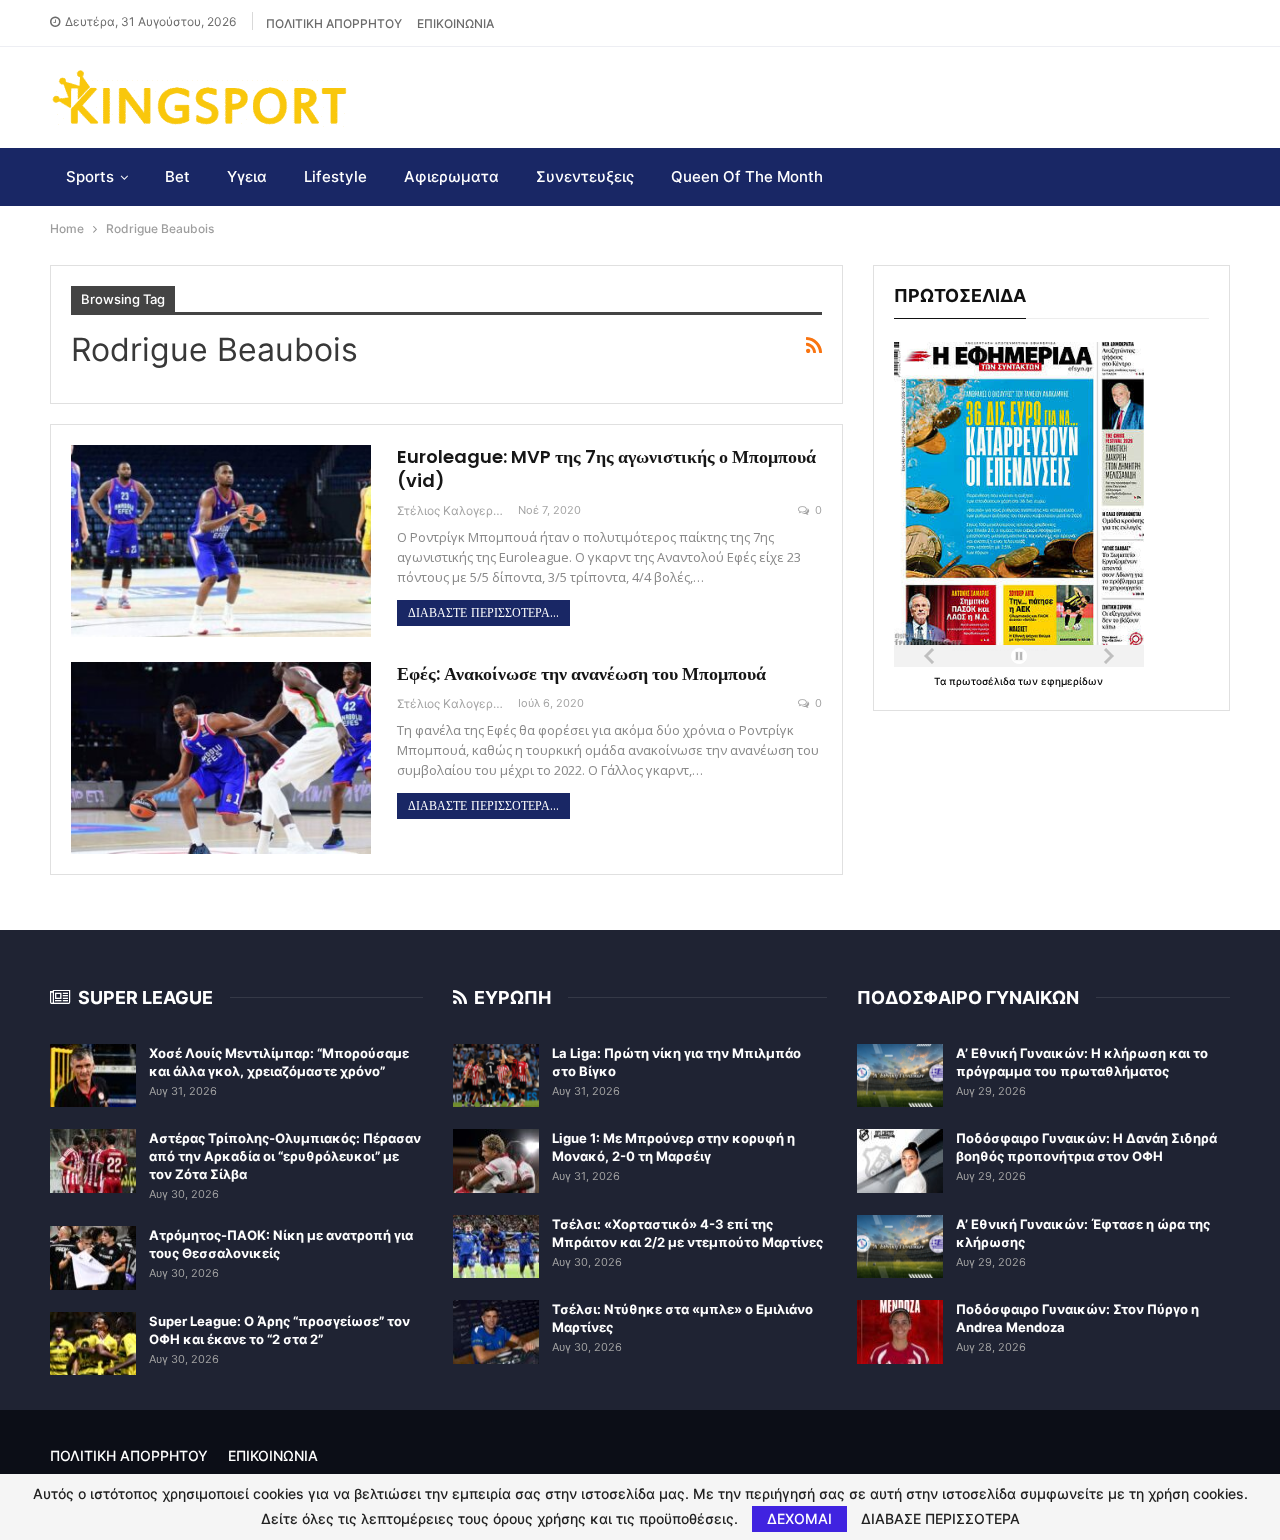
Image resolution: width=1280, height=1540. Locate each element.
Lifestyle (335, 176)
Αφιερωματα (451, 176)
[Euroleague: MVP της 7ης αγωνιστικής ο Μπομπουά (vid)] (221, 541)
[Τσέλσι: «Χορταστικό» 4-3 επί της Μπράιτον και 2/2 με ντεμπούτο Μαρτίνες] (496, 1247)
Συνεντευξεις (585, 176)
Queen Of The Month (747, 176)
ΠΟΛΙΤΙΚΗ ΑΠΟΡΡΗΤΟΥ (334, 23)
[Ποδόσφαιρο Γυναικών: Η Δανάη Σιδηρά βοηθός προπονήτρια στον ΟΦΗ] (900, 1161)
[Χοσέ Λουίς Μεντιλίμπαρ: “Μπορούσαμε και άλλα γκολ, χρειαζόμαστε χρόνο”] (93, 1076)
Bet (177, 176)
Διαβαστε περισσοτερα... (483, 613)
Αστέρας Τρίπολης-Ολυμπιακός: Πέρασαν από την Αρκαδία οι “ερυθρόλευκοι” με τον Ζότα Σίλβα (285, 1156)
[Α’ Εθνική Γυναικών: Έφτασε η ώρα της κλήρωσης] (900, 1247)
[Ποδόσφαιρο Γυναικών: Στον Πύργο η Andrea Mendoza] (900, 1332)
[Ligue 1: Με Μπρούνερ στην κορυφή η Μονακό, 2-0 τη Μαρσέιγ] (496, 1161)
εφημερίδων (1072, 681)
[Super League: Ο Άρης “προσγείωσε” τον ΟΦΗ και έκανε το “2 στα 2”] (93, 1344)
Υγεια (247, 176)
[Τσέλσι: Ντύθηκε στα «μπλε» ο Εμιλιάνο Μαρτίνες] (496, 1332)
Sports (90, 176)
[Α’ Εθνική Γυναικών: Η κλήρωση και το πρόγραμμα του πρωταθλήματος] (900, 1076)
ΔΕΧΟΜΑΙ (799, 1518)
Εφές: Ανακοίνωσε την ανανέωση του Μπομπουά (581, 673)
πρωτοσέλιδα (983, 681)
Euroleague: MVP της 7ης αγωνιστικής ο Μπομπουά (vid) (606, 468)
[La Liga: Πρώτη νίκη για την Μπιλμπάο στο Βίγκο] (496, 1076)
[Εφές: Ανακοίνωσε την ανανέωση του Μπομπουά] (221, 758)
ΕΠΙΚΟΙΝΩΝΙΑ (455, 23)
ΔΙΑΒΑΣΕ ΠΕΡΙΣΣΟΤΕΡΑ (940, 1519)
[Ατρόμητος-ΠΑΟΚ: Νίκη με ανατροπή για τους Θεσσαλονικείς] (93, 1258)
